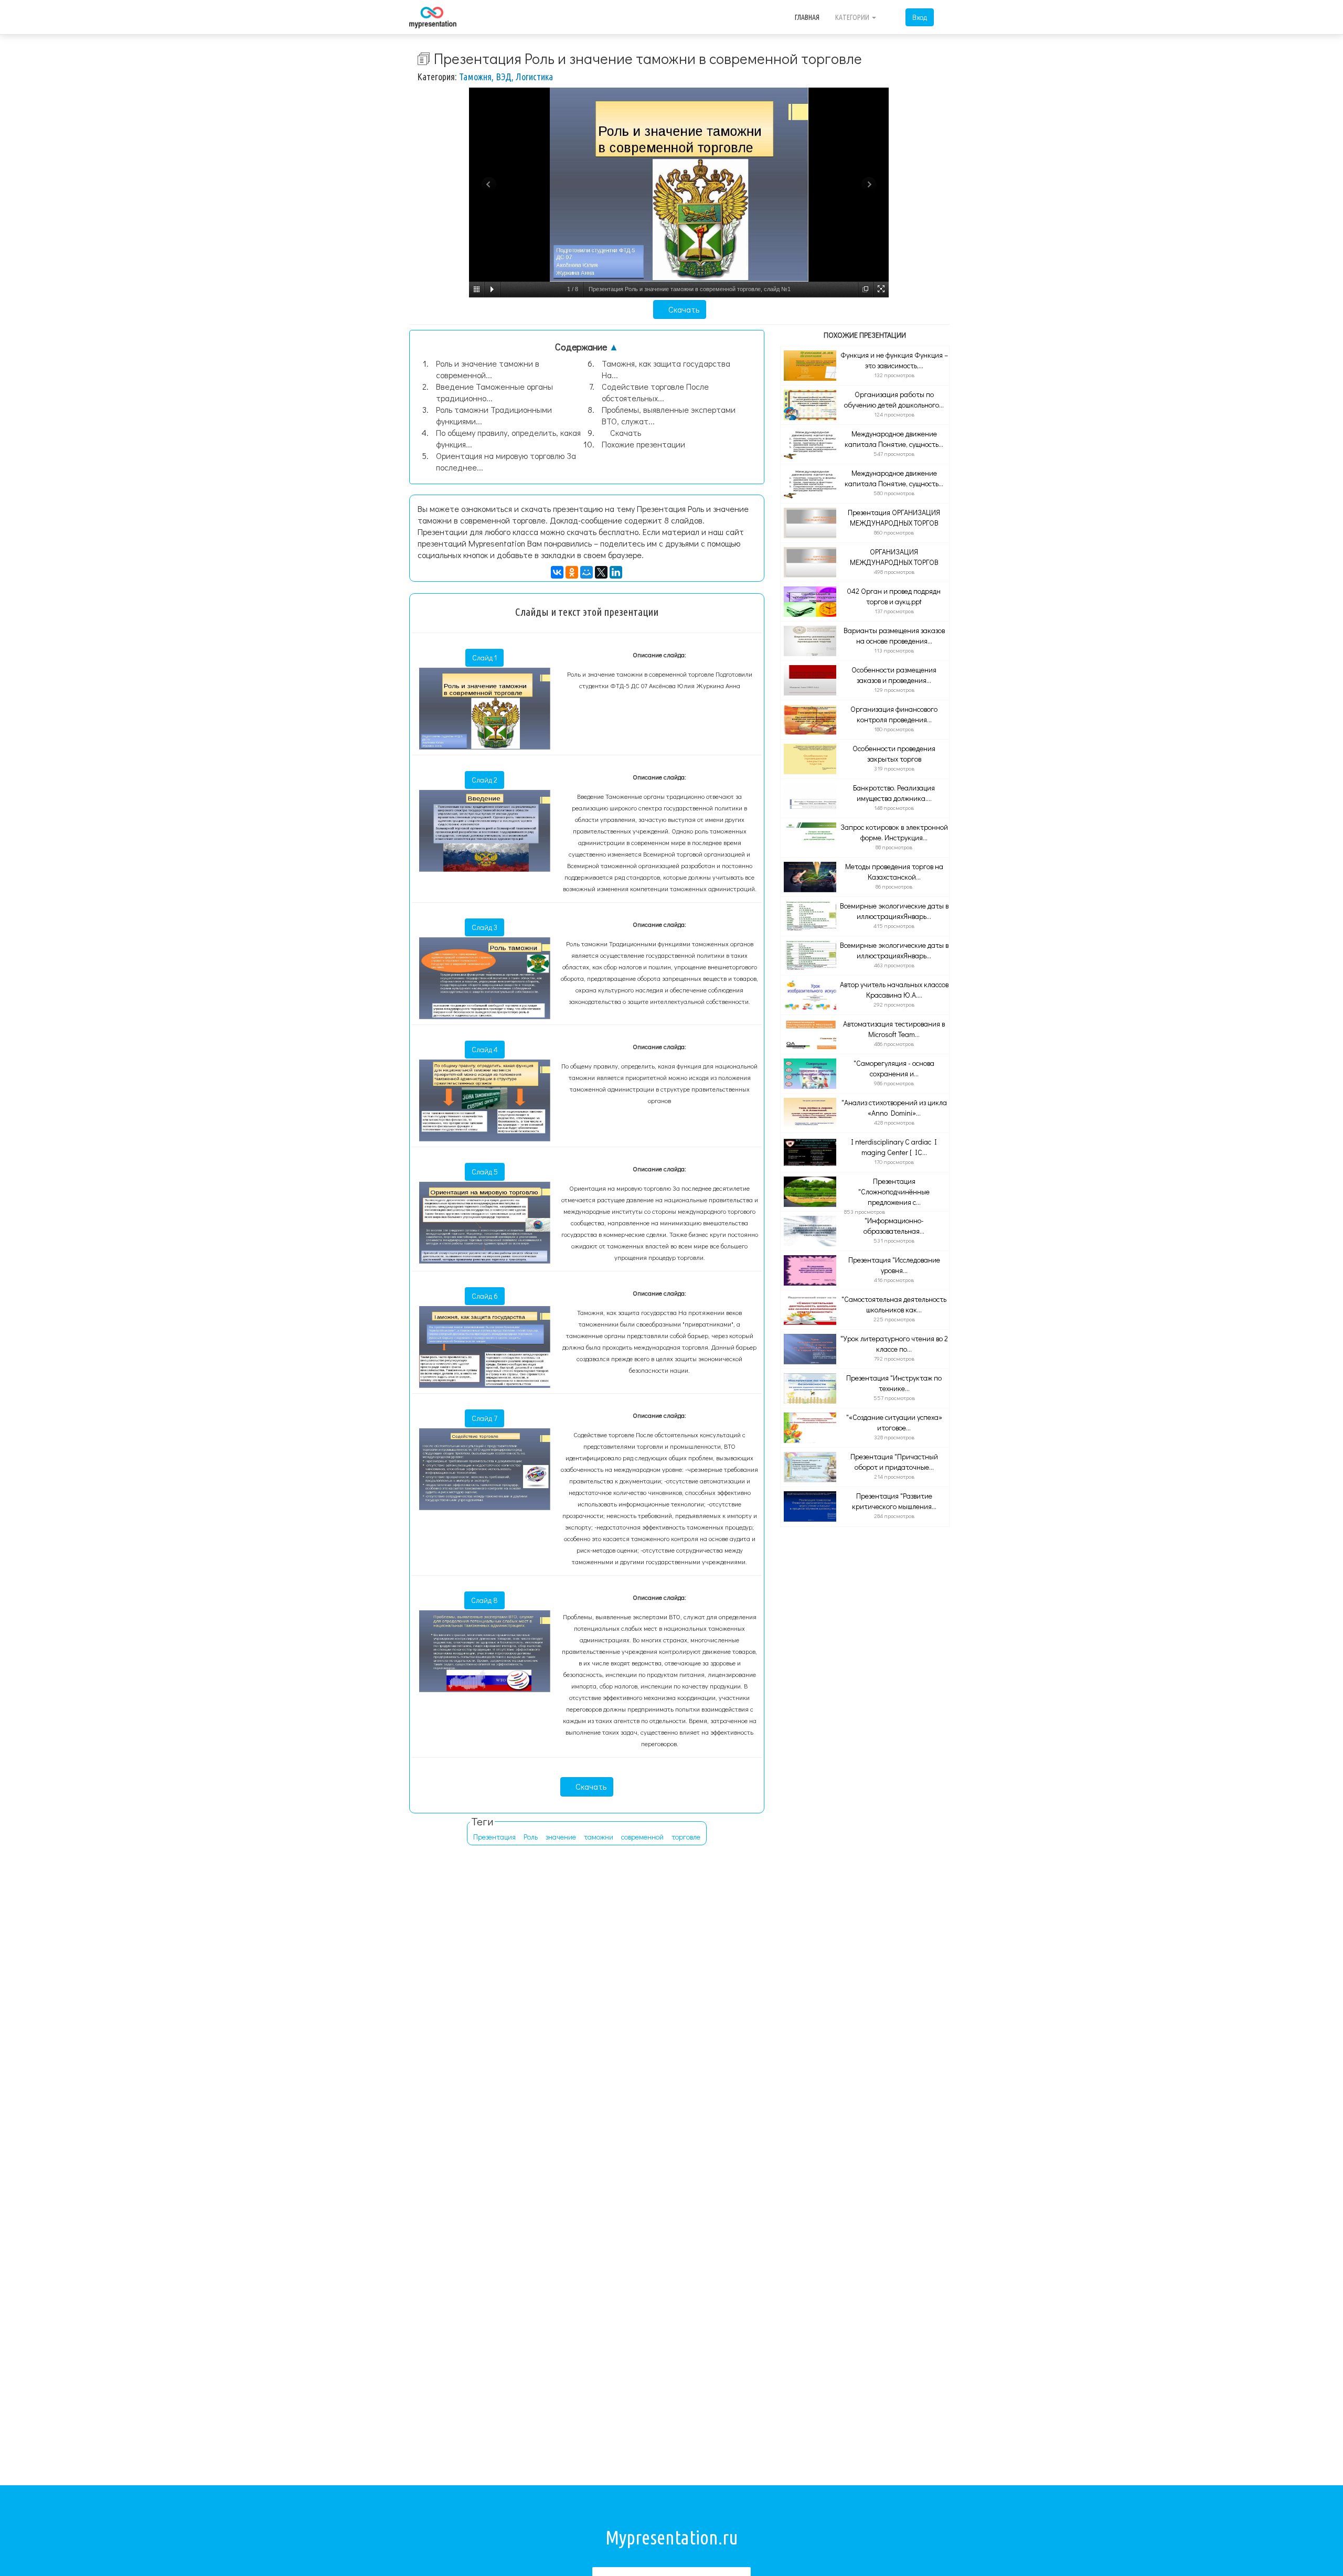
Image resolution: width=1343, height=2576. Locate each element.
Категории (853, 17)
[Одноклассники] (572, 572)
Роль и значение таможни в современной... (488, 369)
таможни (599, 1837)
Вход (920, 17)
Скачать (683, 309)
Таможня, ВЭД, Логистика (506, 77)
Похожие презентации (643, 444)
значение (561, 1837)
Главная (807, 17)
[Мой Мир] (587, 572)
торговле (686, 1837)
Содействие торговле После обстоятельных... (655, 392)
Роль (531, 1837)
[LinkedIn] (616, 572)
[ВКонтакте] (557, 572)
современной (642, 1837)
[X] (601, 572)
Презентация (494, 1837)
